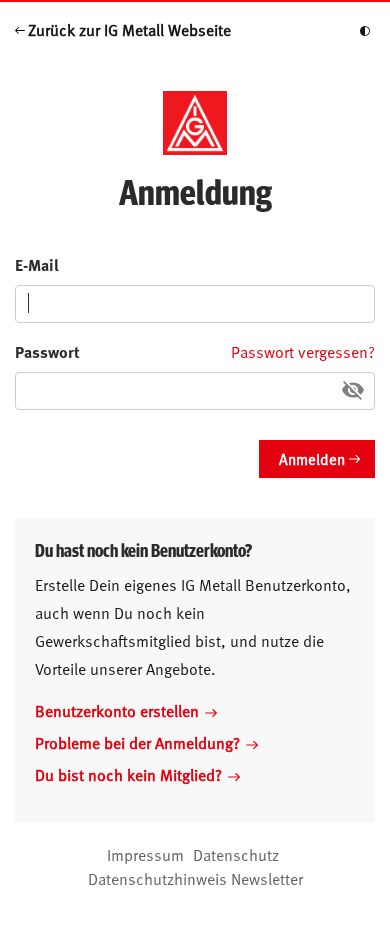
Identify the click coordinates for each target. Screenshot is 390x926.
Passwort (47, 351)
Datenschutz (236, 854)
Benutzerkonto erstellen (117, 710)
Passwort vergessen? (303, 351)
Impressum (145, 854)
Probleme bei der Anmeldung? (137, 742)
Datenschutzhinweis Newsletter (195, 878)
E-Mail (37, 264)
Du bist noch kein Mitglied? (128, 774)
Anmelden (312, 458)
